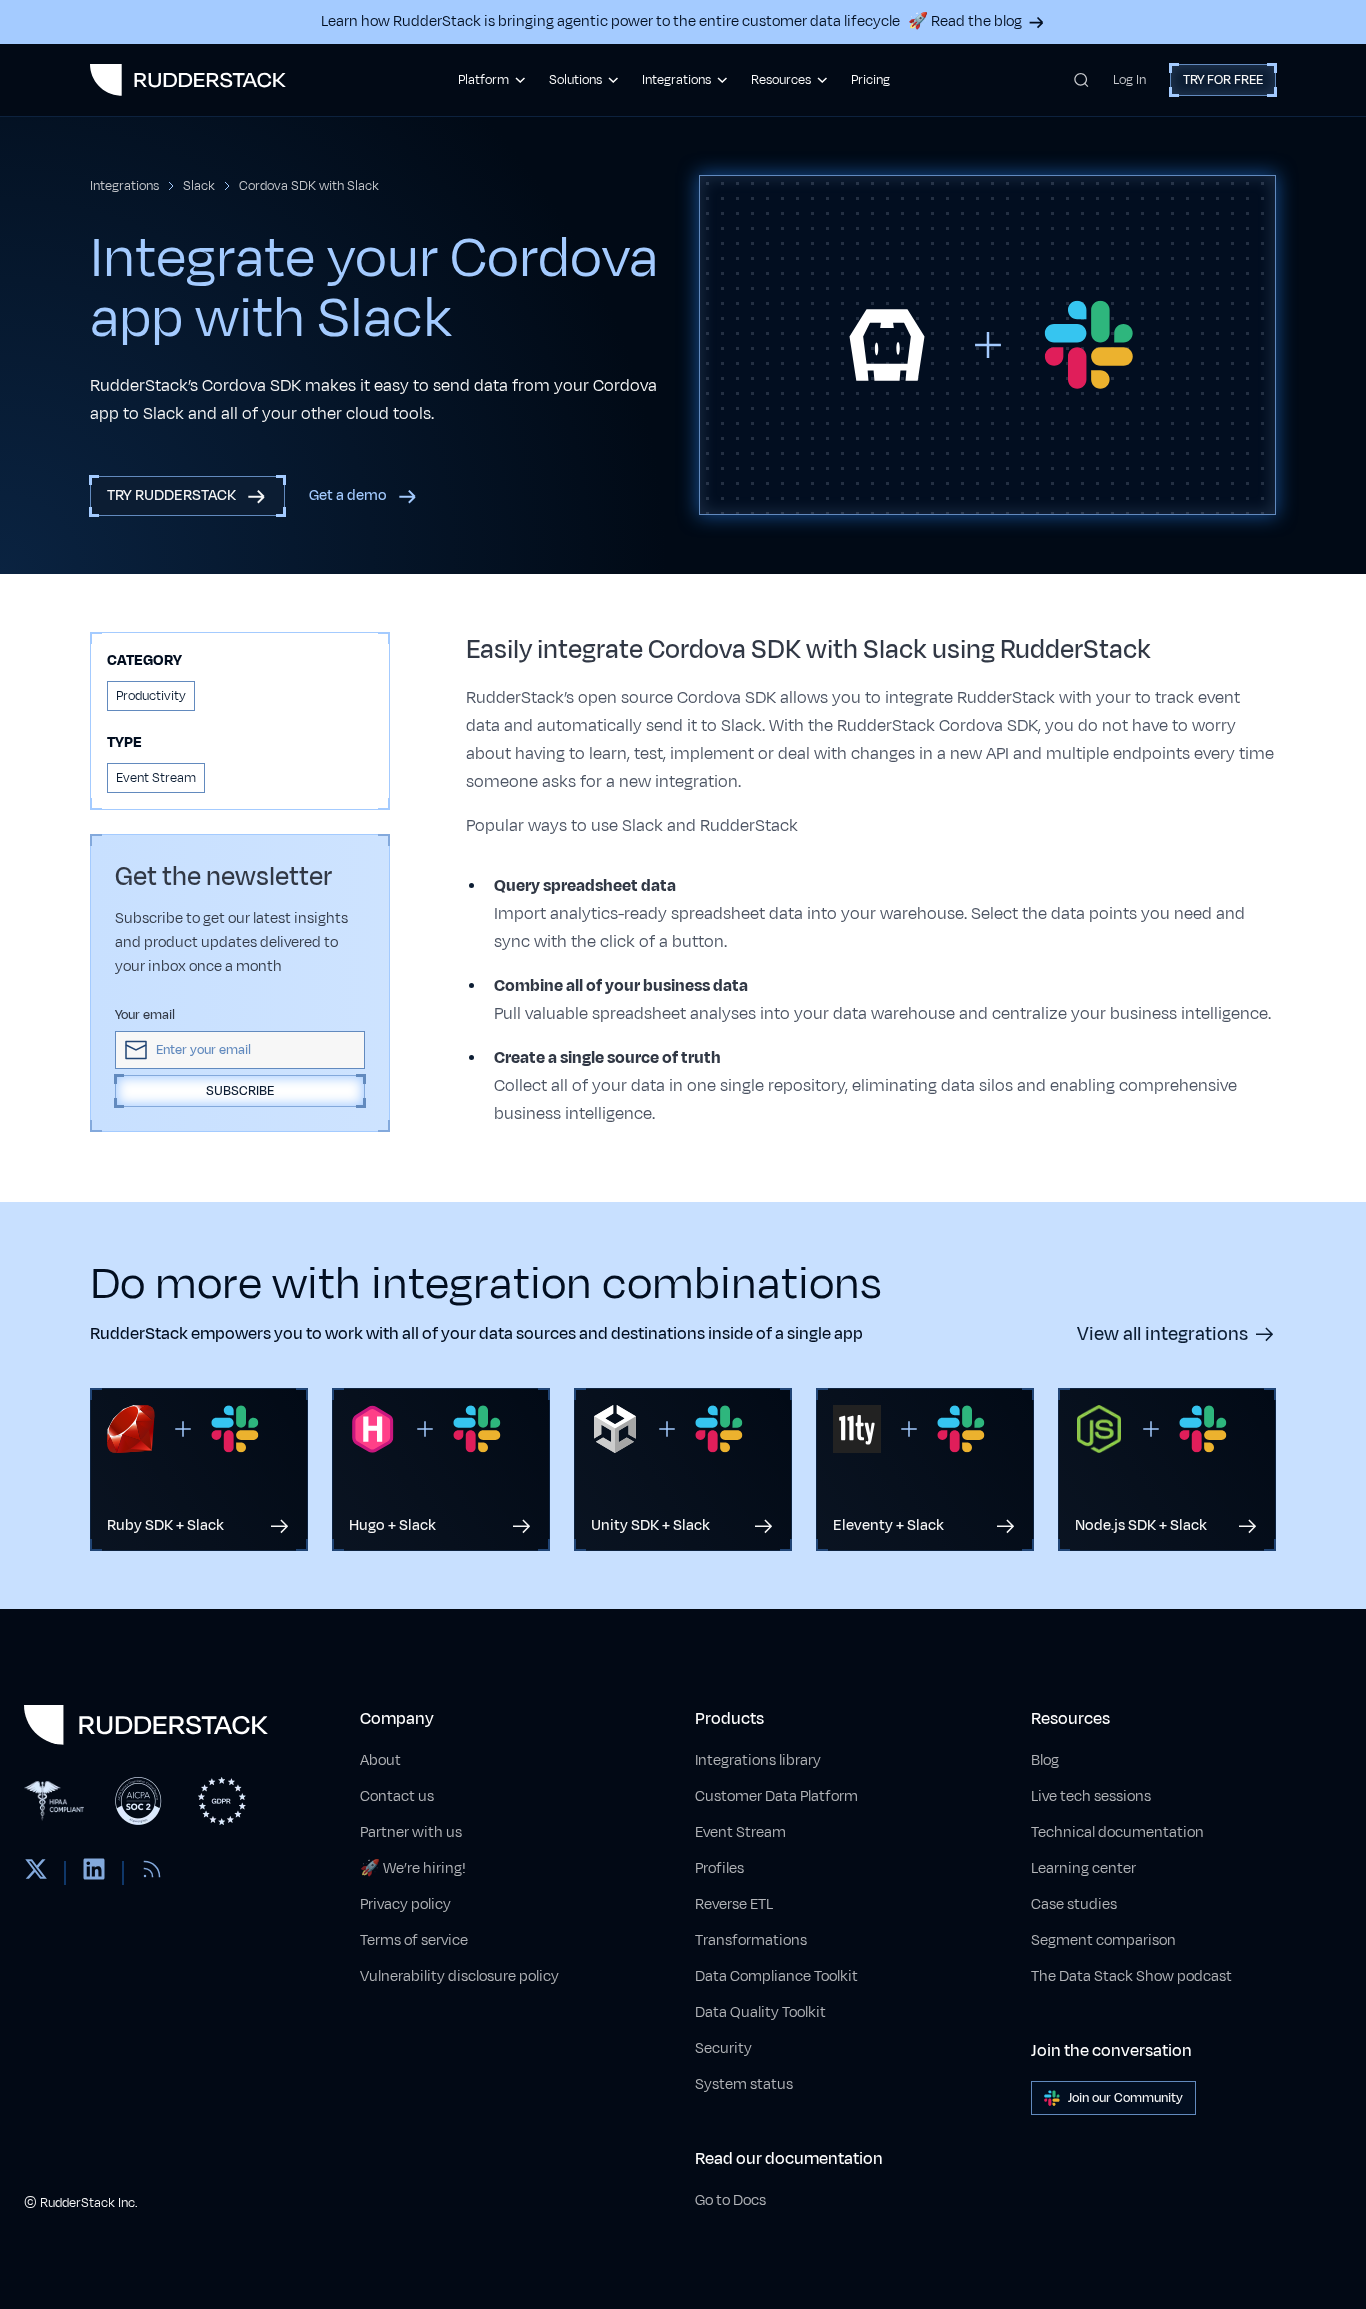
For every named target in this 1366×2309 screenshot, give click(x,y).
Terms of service (414, 1940)
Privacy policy (405, 1904)
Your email (145, 1015)
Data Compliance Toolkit (776, 1976)
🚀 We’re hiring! (413, 1868)
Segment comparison (1103, 1940)
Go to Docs (730, 2200)
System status (744, 2084)
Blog (1045, 1760)
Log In (1129, 80)
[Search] (1081, 80)
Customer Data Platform (776, 1796)
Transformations (751, 1940)
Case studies (1074, 1904)
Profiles (719, 1868)
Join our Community (1125, 2098)
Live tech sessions (1091, 1796)
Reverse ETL (734, 1904)
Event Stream (740, 1832)
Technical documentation (1117, 1832)
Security (723, 2048)
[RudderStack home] (188, 80)
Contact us (397, 1796)
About (380, 1760)
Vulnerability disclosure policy (459, 1976)
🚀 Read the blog (965, 21)
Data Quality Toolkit (760, 2012)
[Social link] (36, 1873)
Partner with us (411, 1832)
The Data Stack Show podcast (1131, 1976)
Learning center (1083, 1868)
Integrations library (758, 1760)
